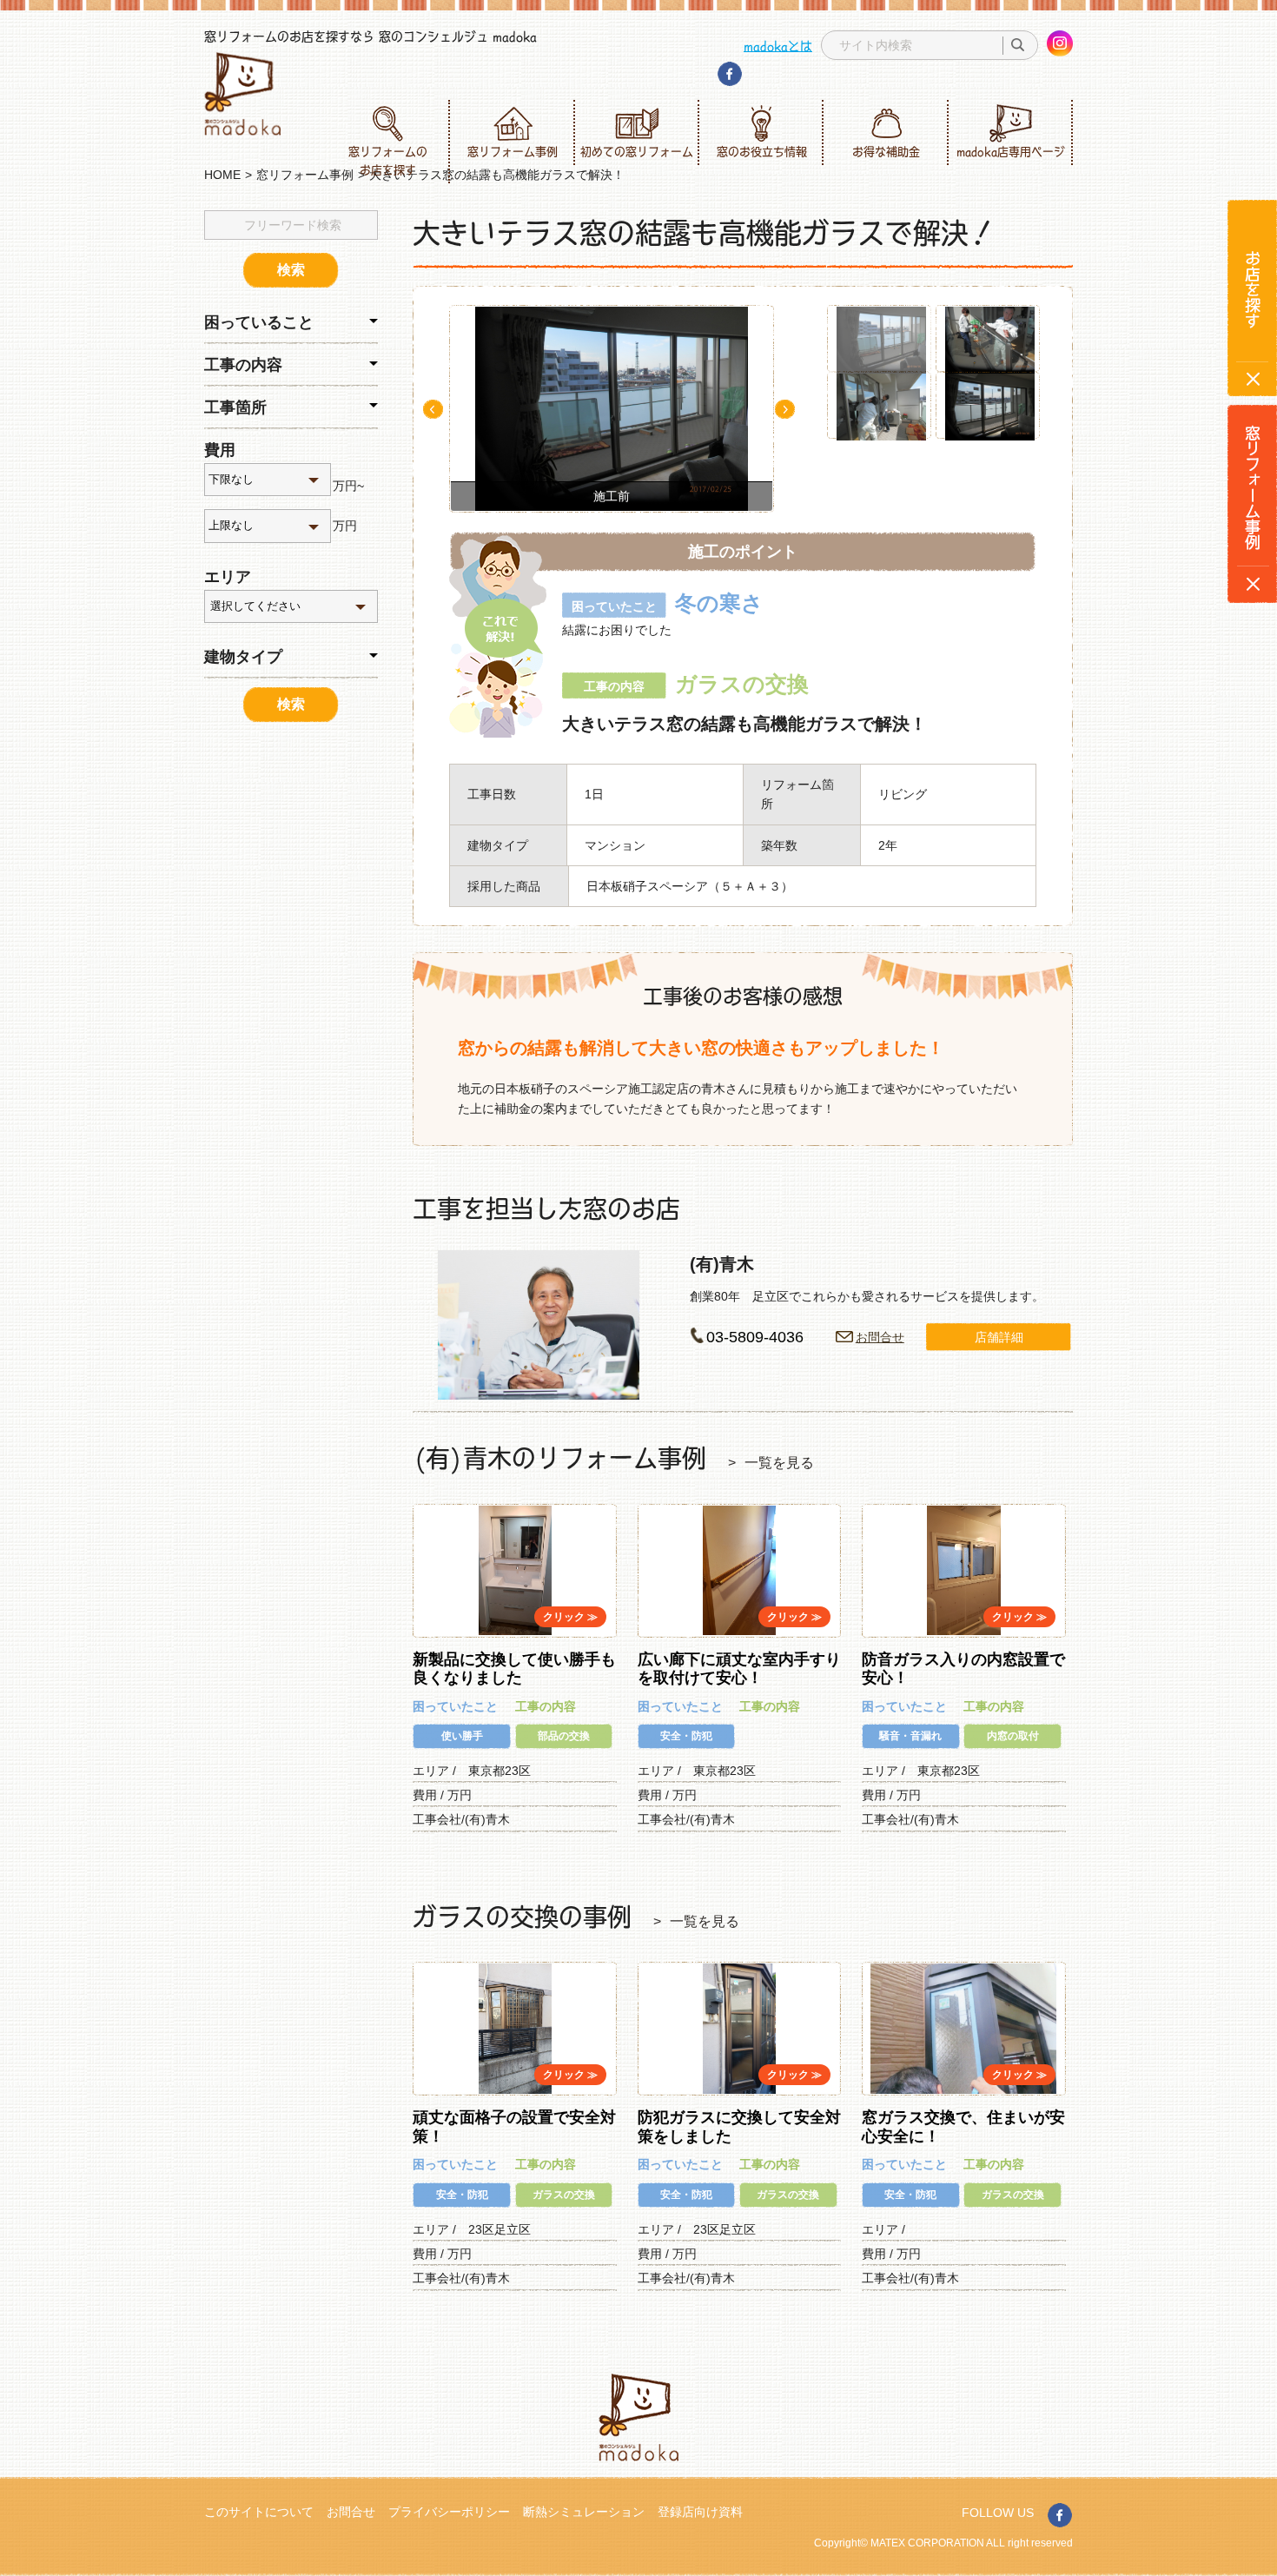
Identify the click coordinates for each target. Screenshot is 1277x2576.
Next (785, 409)
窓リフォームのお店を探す (388, 160)
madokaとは (778, 45)
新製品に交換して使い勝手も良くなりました (514, 1669)
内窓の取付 (1013, 1736)
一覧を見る (779, 1463)
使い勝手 (462, 1736)
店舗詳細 (999, 1337)
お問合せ (880, 1337)
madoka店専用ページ (1011, 151)
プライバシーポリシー (449, 2512)
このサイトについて (259, 2512)
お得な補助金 (886, 151)
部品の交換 (564, 1736)
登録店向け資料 (700, 2512)
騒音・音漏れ (910, 1736)
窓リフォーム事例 (513, 151)
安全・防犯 (686, 1736)
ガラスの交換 (564, 2195)
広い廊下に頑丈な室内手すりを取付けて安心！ (739, 1669)
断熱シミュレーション (584, 2512)
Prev (433, 409)
